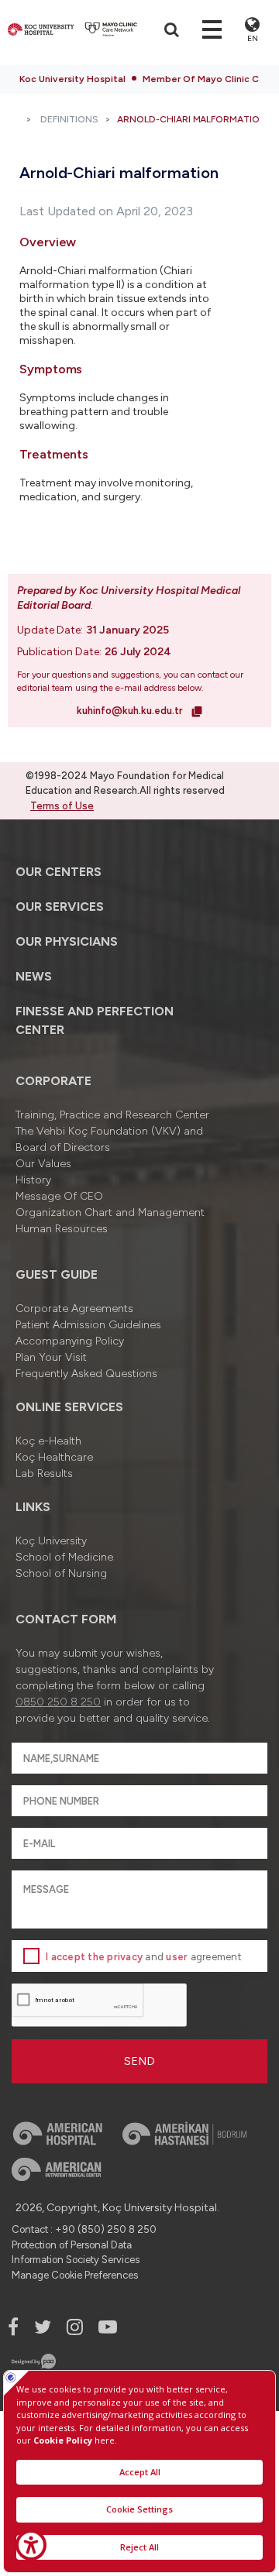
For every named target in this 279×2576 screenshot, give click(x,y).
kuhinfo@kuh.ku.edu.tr (131, 711)
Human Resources (62, 1229)
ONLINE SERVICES (69, 1407)
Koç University (51, 1541)
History (33, 1180)
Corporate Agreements (74, 1309)
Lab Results (44, 1473)
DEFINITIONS (69, 119)
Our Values (43, 1164)
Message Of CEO (59, 1196)
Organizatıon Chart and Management (110, 1212)
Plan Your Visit (51, 1357)
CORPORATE (53, 1081)
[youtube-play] (108, 2327)
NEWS (34, 976)
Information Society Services (76, 2260)
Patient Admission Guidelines (88, 1325)
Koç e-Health (48, 1441)
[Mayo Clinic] (111, 29)
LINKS (33, 1507)
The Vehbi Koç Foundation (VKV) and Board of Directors (109, 1139)
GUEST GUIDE (57, 1274)
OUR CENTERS (59, 872)
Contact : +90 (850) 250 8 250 (84, 2229)
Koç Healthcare (54, 1457)
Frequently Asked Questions (86, 1374)
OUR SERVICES (60, 907)
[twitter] (43, 2327)
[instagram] (75, 2327)
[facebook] (13, 2327)
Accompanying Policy (70, 1341)
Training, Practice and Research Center (112, 1115)
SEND (140, 2061)
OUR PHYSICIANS (67, 941)
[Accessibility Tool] (31, 2545)
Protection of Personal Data (72, 2245)
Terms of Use (62, 806)
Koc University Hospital (72, 79)
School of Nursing (61, 1573)
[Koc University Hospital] (41, 29)
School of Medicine (64, 1557)
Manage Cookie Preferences (75, 2275)
